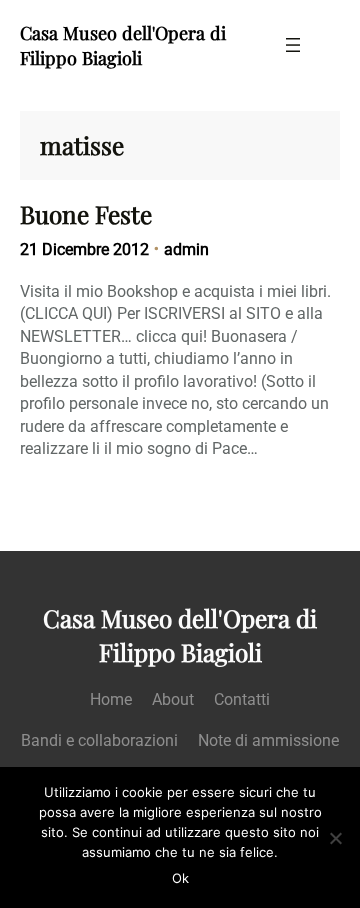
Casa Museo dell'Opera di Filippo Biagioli (123, 45)
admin (186, 249)
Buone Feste (86, 214)
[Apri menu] (293, 45)
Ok (180, 878)
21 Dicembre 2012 (84, 249)
